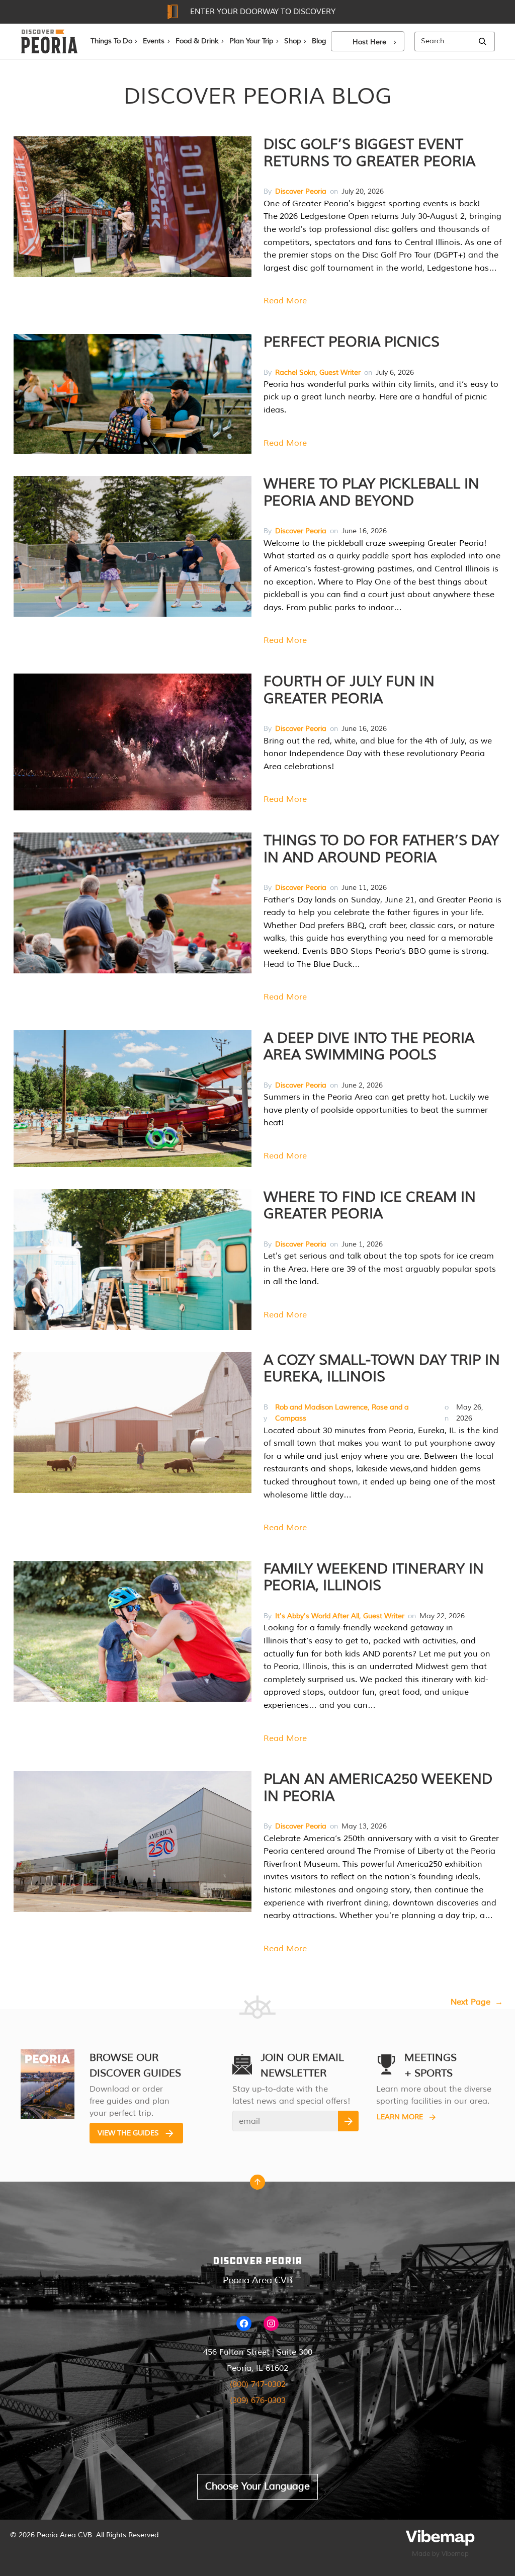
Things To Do (111, 41)
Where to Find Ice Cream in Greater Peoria (370, 1206)
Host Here (369, 42)
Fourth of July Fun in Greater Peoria (349, 690)
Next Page (477, 2002)
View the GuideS (128, 2133)
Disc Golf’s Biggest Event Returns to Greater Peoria (369, 153)
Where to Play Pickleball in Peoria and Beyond (371, 492)
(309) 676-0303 (258, 2400)
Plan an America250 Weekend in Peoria (378, 1788)
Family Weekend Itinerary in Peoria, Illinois (374, 1577)
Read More (285, 301)
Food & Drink (197, 41)
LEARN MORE (400, 2117)
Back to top (257, 2185)
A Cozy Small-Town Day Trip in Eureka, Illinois (382, 1369)
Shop (292, 41)
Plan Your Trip (251, 41)
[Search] (482, 41)
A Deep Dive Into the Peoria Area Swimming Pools (369, 1047)
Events (154, 41)
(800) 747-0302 (258, 2384)
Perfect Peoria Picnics (352, 342)
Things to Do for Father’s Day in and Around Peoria (381, 849)
